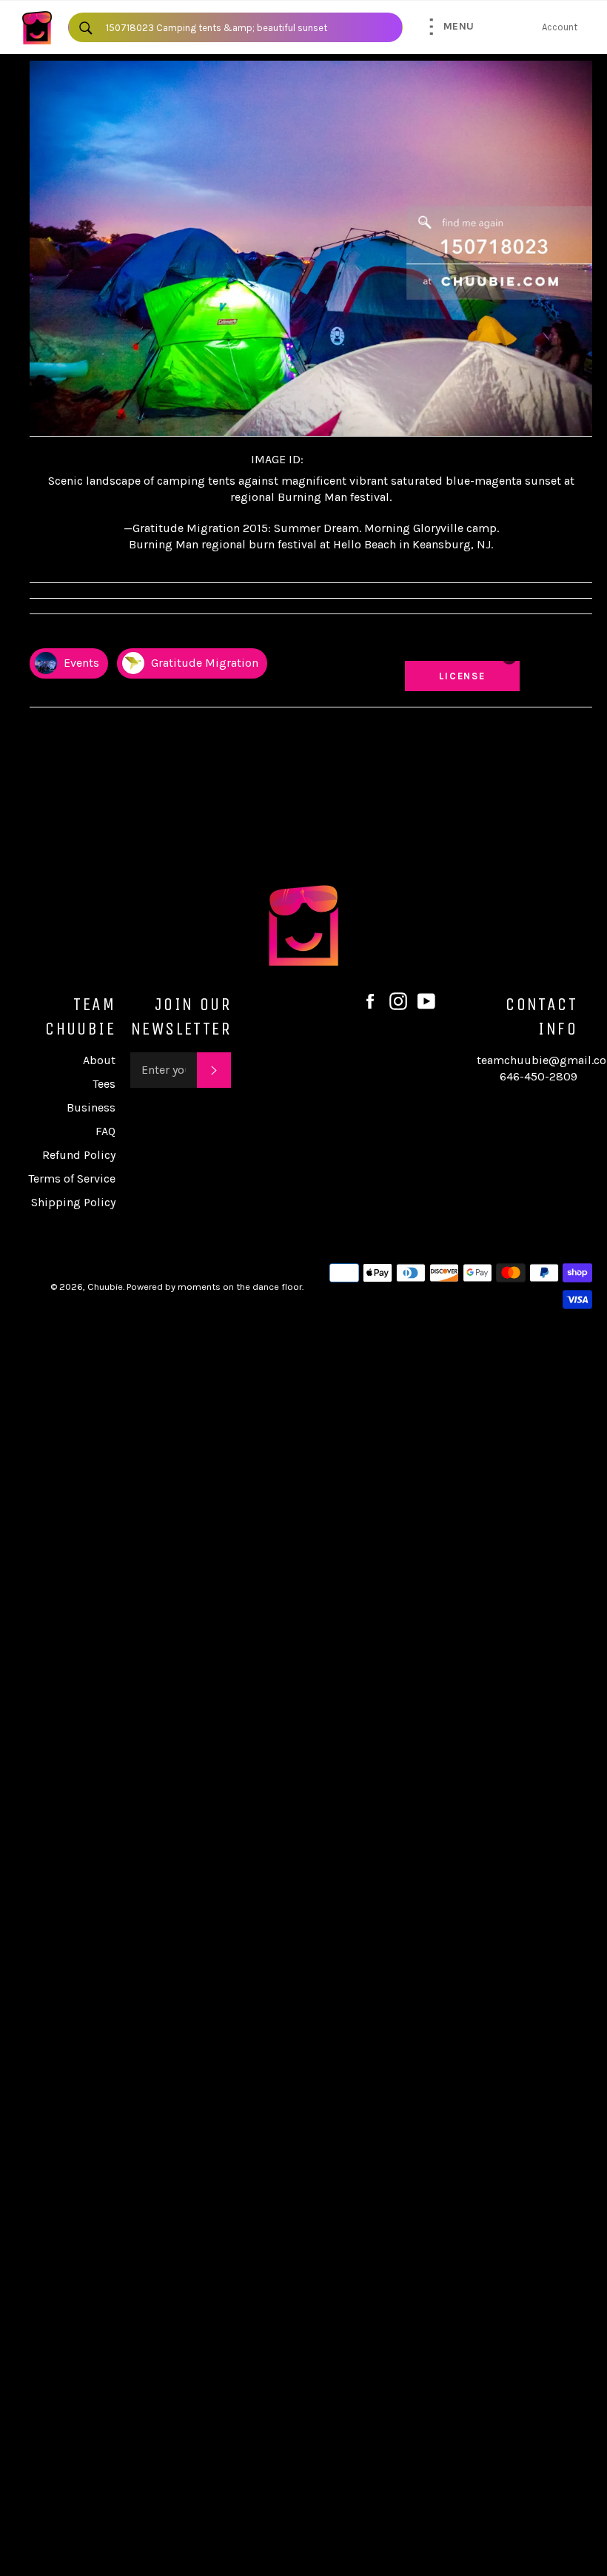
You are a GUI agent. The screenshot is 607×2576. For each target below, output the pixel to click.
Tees (104, 1084)
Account (560, 27)
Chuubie (105, 1287)
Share (578, 635)
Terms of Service (72, 1178)
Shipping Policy (73, 1202)
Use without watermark (469, 641)
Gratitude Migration (203, 663)
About (99, 1060)
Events (80, 663)
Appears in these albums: (88, 635)
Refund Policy (79, 1155)
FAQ (105, 1131)
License (477, 676)
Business (91, 1107)
